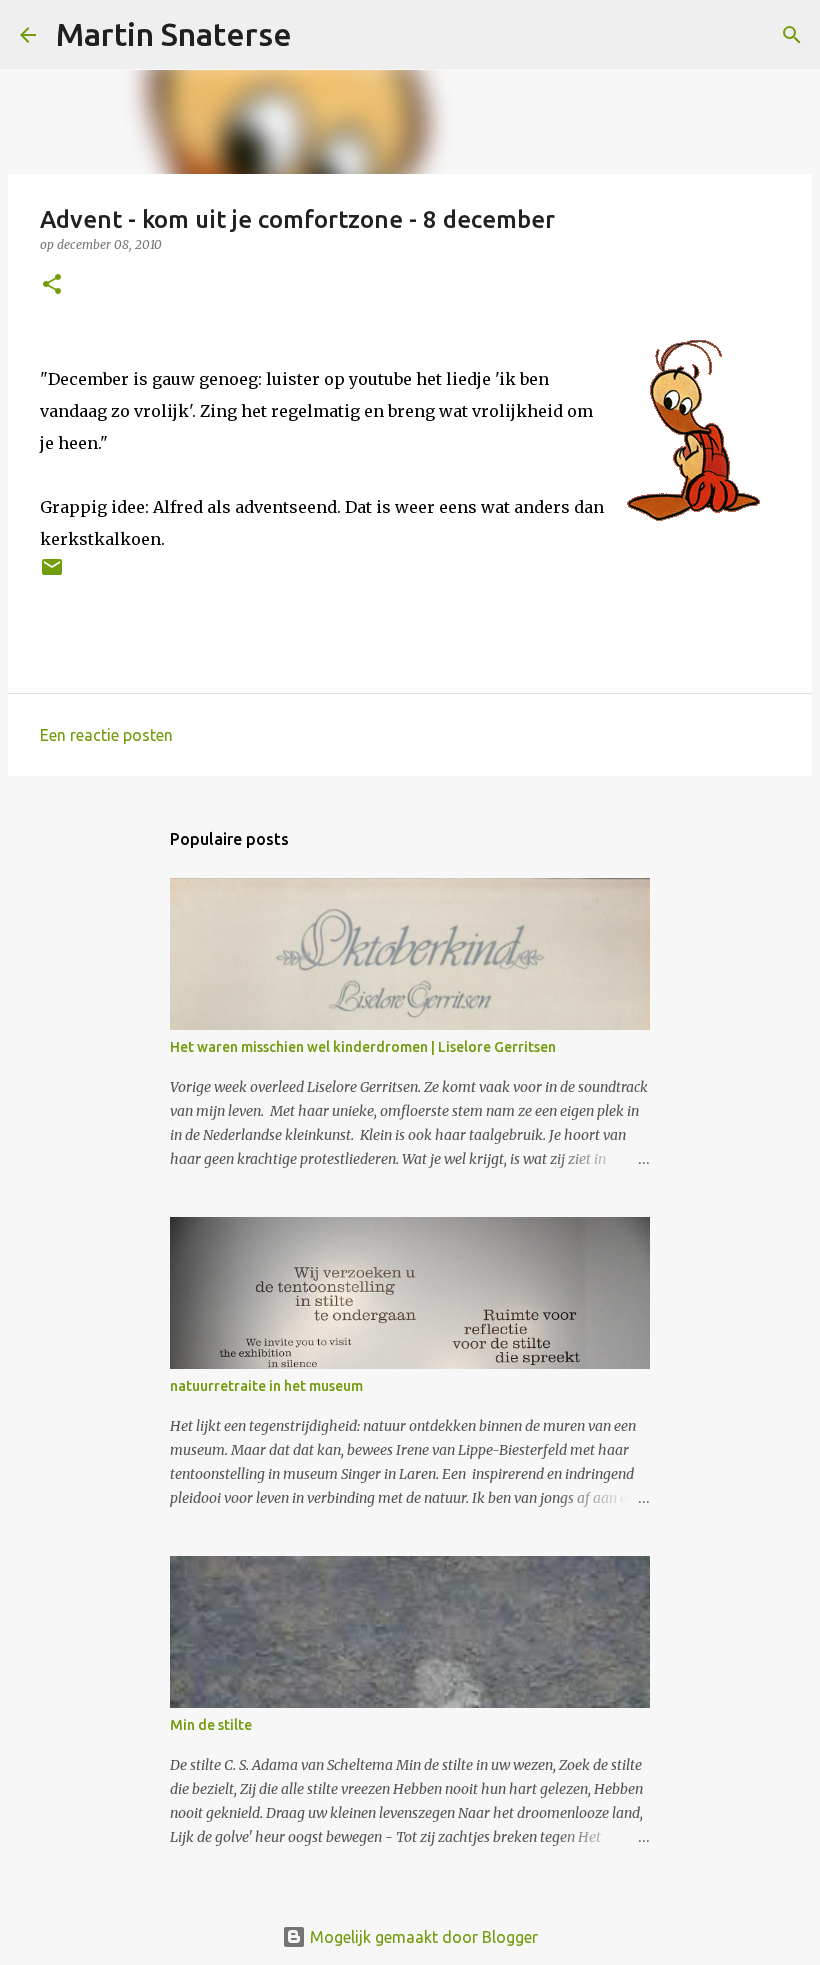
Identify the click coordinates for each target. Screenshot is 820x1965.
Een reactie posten (106, 735)
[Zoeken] (320, 35)
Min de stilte (211, 1725)
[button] (52, 285)
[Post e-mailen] (52, 574)
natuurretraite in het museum (266, 1386)
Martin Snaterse (174, 34)
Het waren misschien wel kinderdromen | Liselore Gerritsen (363, 1047)
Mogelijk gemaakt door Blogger (422, 1937)
